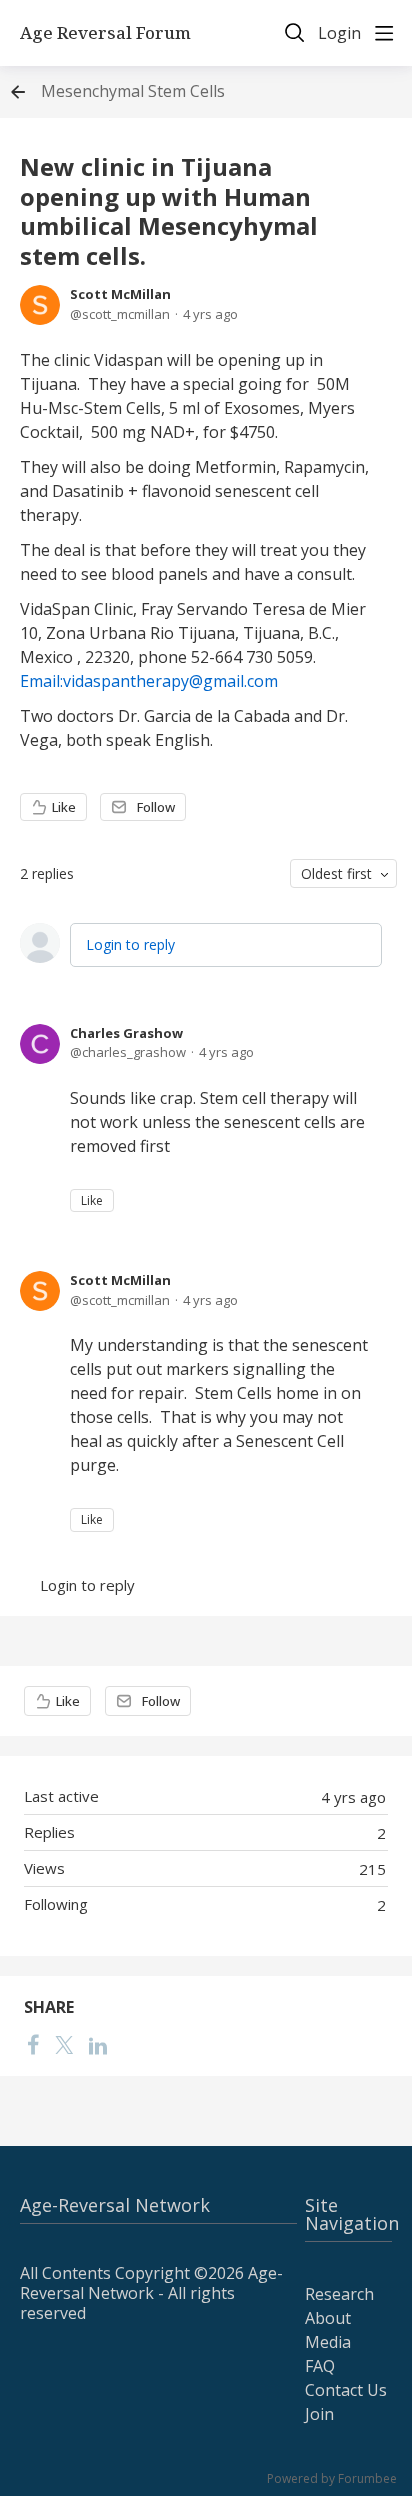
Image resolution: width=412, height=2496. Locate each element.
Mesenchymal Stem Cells (133, 92)
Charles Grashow (126, 1033)
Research (339, 2294)
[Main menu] (384, 33)
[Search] (295, 33)
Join (319, 2414)
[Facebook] (33, 2044)
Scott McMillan (120, 294)
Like (64, 807)
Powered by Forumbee (332, 2479)
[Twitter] (64, 2044)
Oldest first (336, 873)
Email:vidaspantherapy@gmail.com (149, 681)
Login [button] (339, 34)
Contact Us (346, 2390)
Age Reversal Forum (105, 33)
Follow (156, 807)
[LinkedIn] (98, 2044)
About (328, 2318)
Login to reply (130, 944)
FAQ (320, 2366)
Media (328, 2342)
